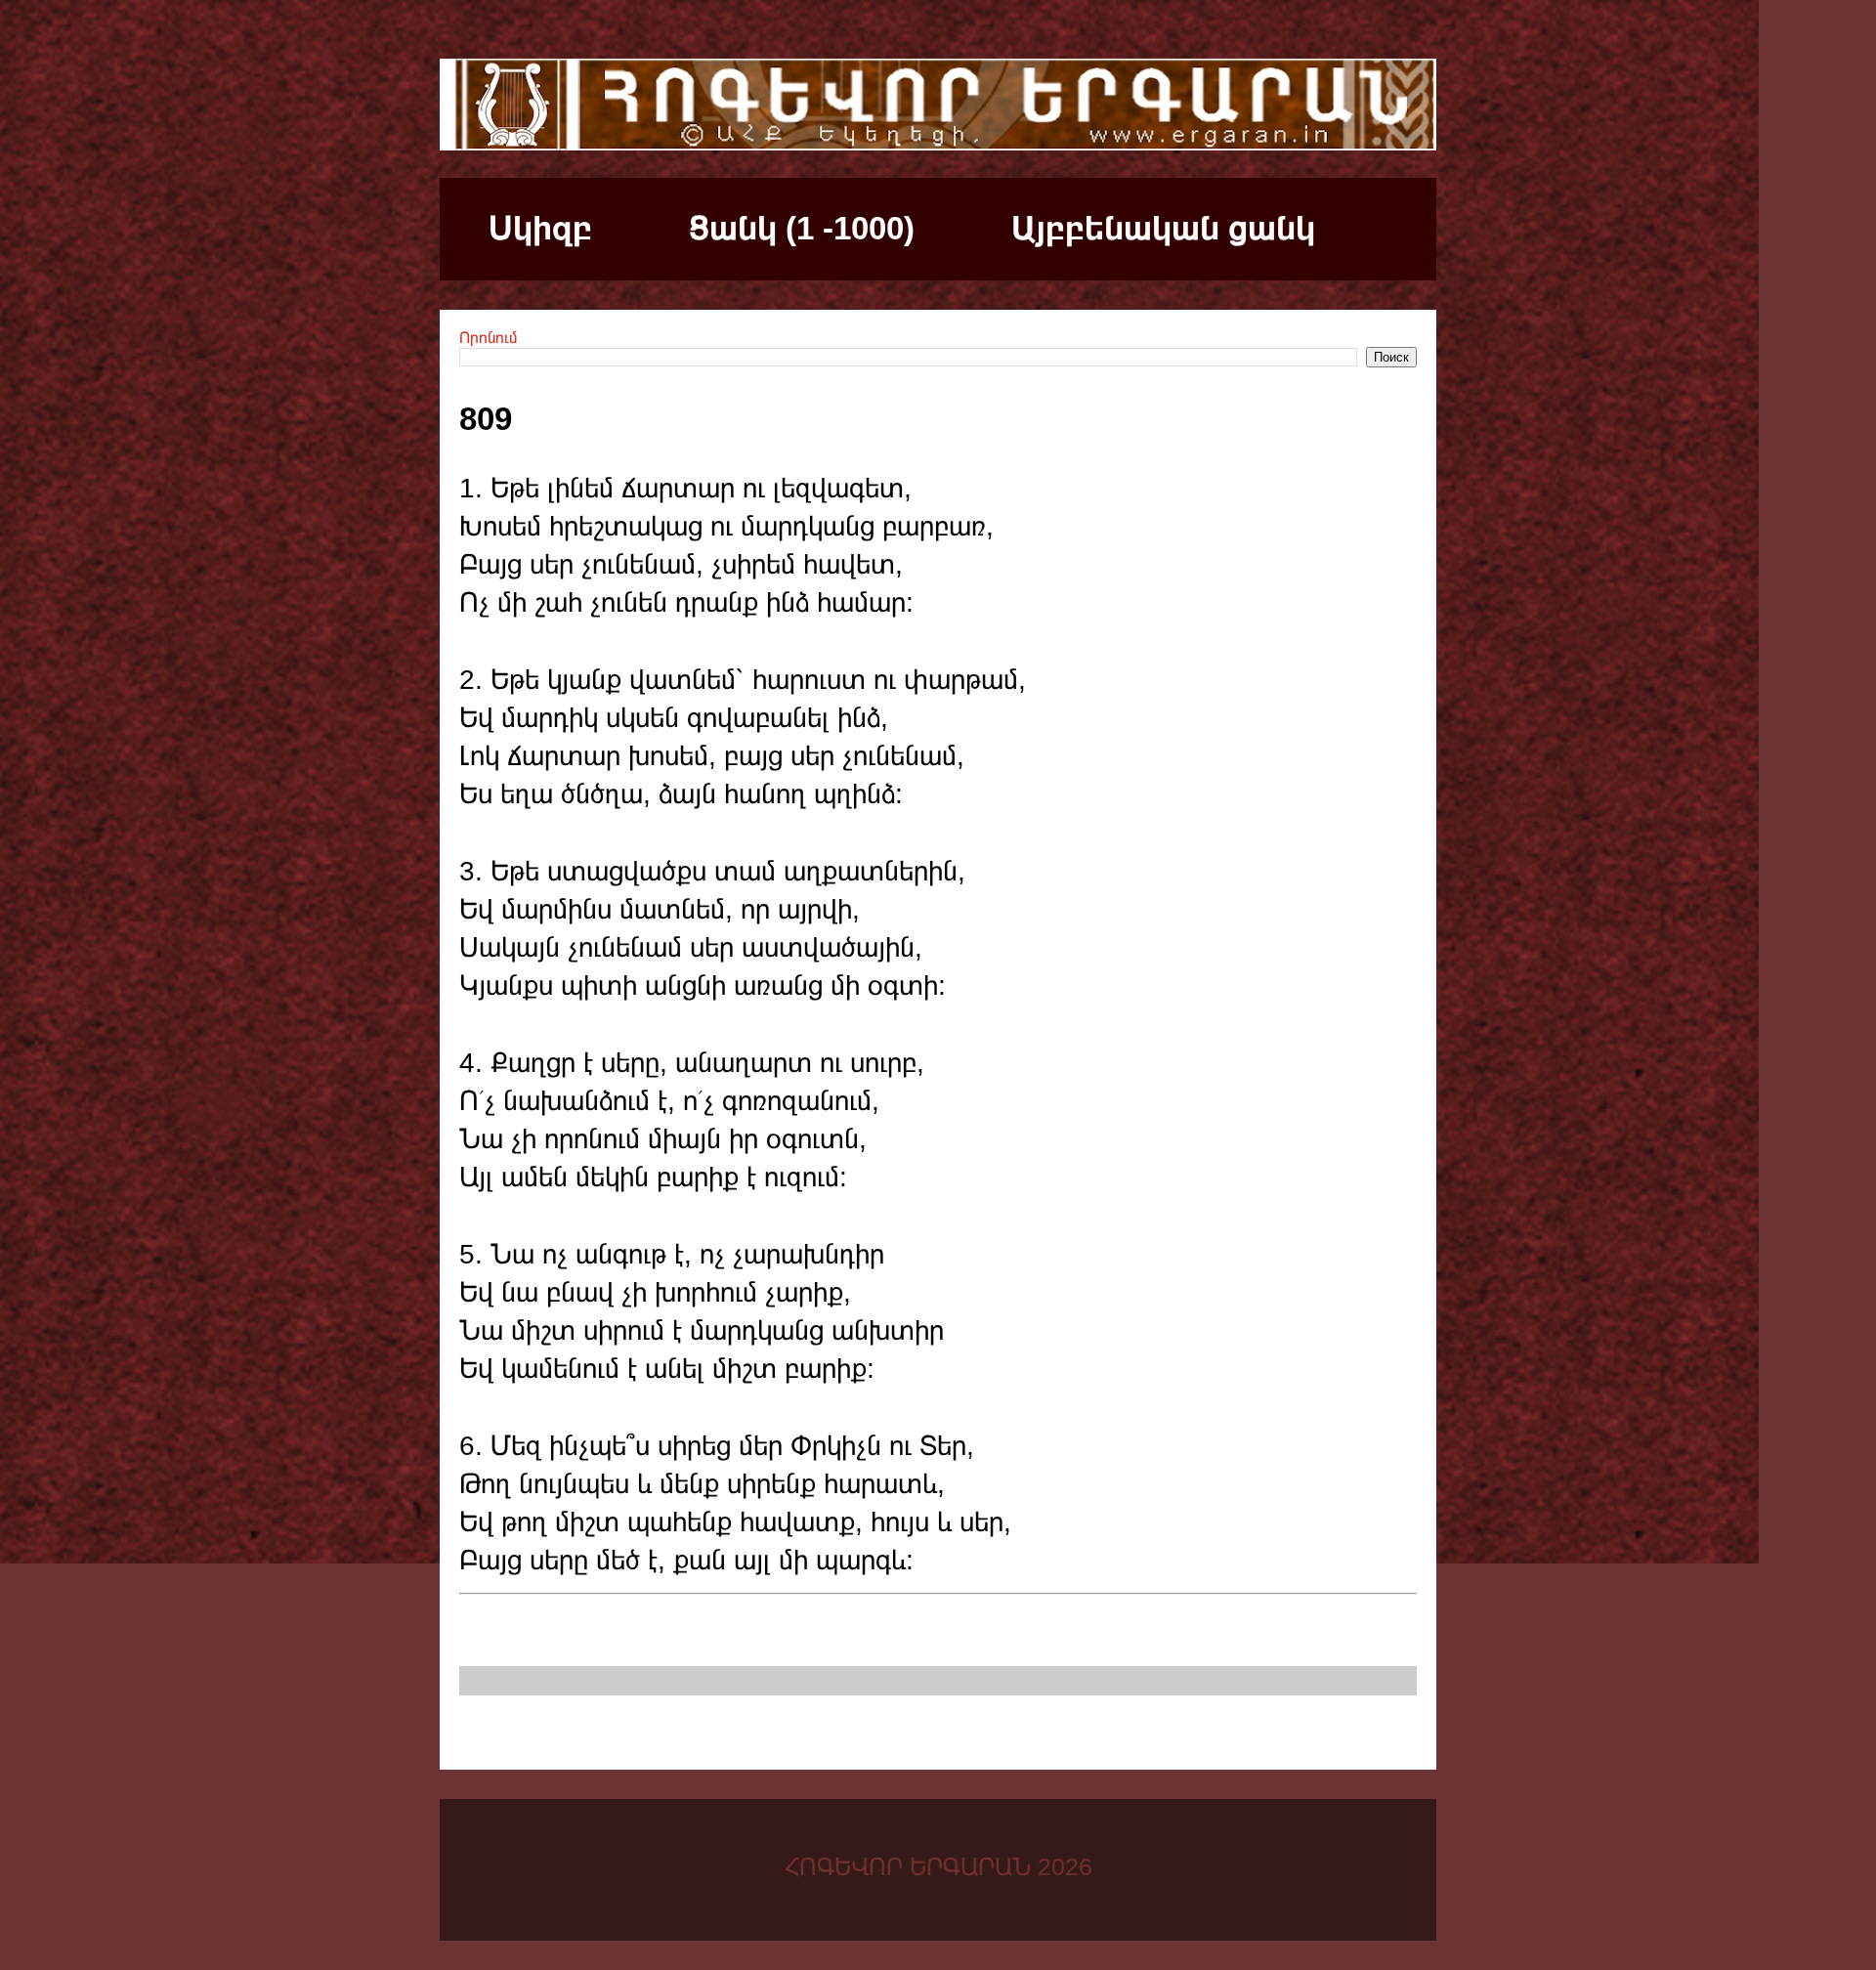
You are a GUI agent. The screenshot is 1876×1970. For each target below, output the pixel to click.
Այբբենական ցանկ (1163, 228)
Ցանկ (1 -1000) (802, 228)
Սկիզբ (540, 228)
